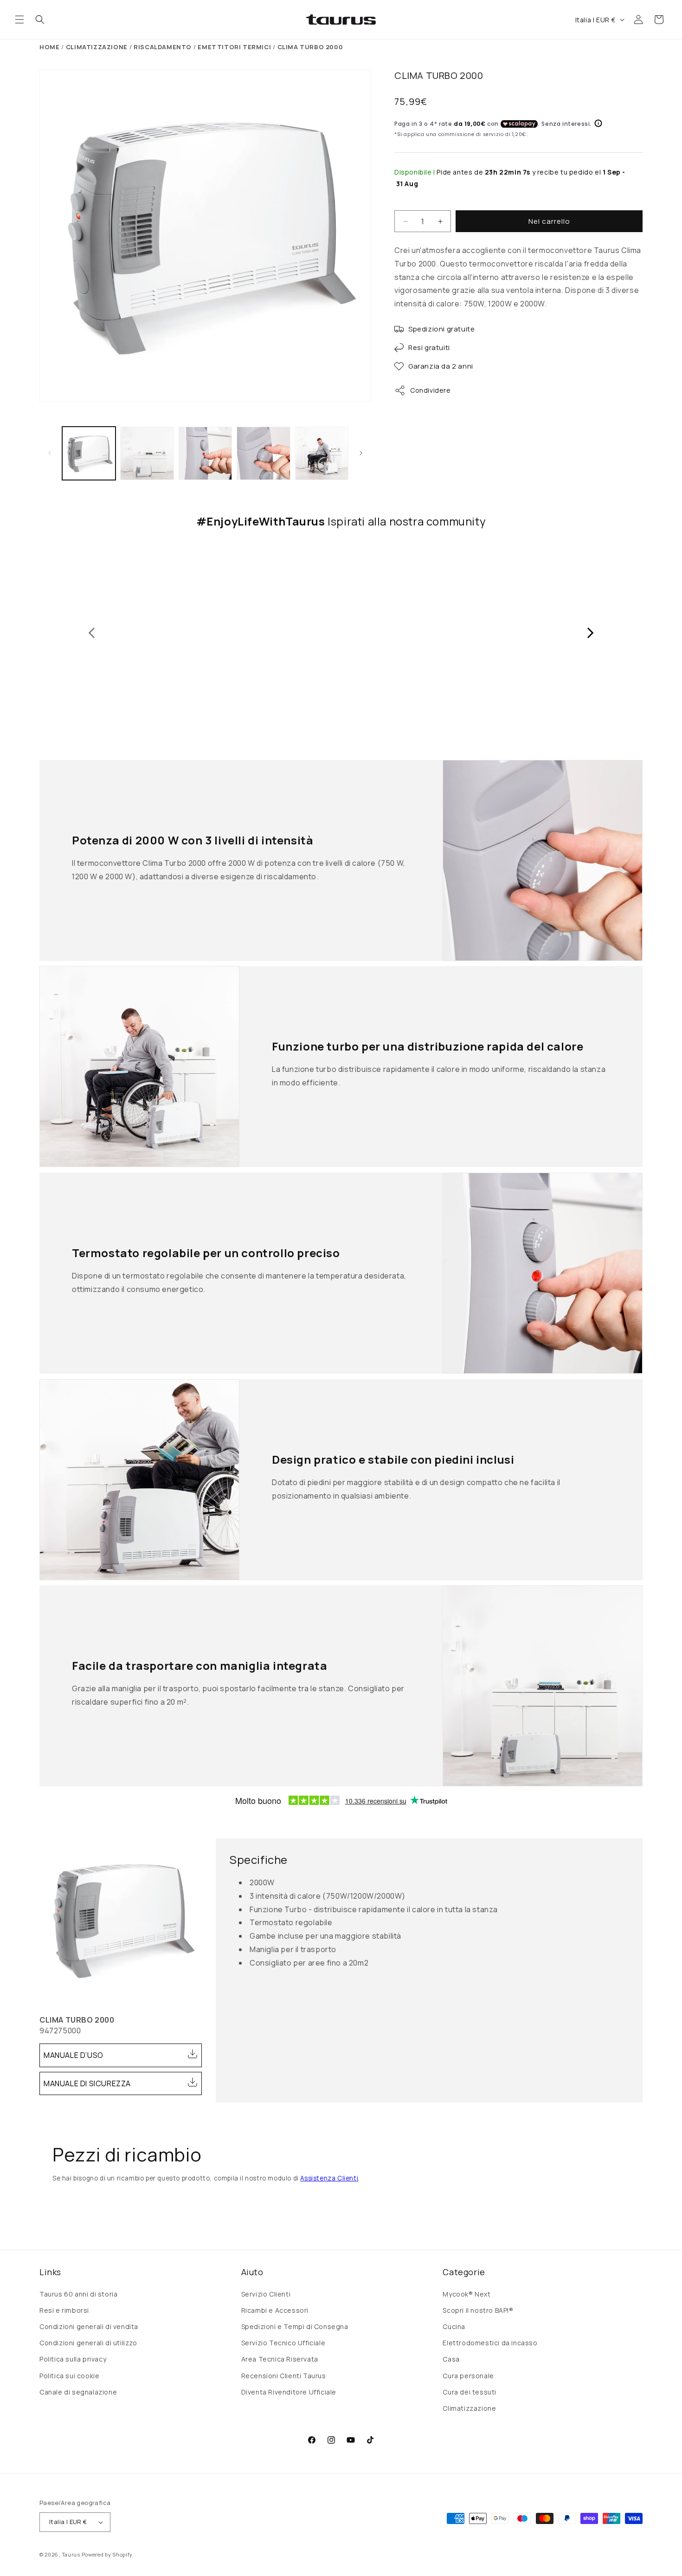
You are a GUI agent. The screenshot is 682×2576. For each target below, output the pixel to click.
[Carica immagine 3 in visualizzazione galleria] (205, 453)
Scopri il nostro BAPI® (478, 2310)
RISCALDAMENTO (163, 47)
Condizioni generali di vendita (89, 2326)
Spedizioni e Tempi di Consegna (295, 2326)
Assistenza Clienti (329, 2178)
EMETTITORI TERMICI (234, 47)
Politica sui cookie (69, 2376)
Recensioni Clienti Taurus (284, 2376)
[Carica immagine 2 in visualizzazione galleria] (147, 453)
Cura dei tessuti (470, 2392)
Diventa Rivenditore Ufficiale (289, 2392)
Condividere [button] (431, 390)
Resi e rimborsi (64, 2310)
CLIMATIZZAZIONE (97, 47)
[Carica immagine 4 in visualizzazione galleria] (263, 453)
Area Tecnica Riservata (280, 2359)
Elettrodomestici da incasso (490, 2343)
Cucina (454, 2326)
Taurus (71, 2554)
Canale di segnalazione (78, 2392)
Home (49, 47)
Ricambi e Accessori (275, 2310)
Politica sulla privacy (73, 2359)
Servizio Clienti (266, 2294)
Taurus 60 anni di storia (78, 2294)
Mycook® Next (466, 2294)
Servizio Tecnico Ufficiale (283, 2343)
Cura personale (468, 2376)
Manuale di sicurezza (87, 2083)
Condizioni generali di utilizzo (88, 2343)
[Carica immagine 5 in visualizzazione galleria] (322, 453)
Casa (451, 2359)
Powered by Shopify (107, 2554)
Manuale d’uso (74, 2055)
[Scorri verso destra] (361, 453)
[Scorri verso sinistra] (50, 453)
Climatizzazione (469, 2408)
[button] (19, 19)
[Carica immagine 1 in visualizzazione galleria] (89, 453)
